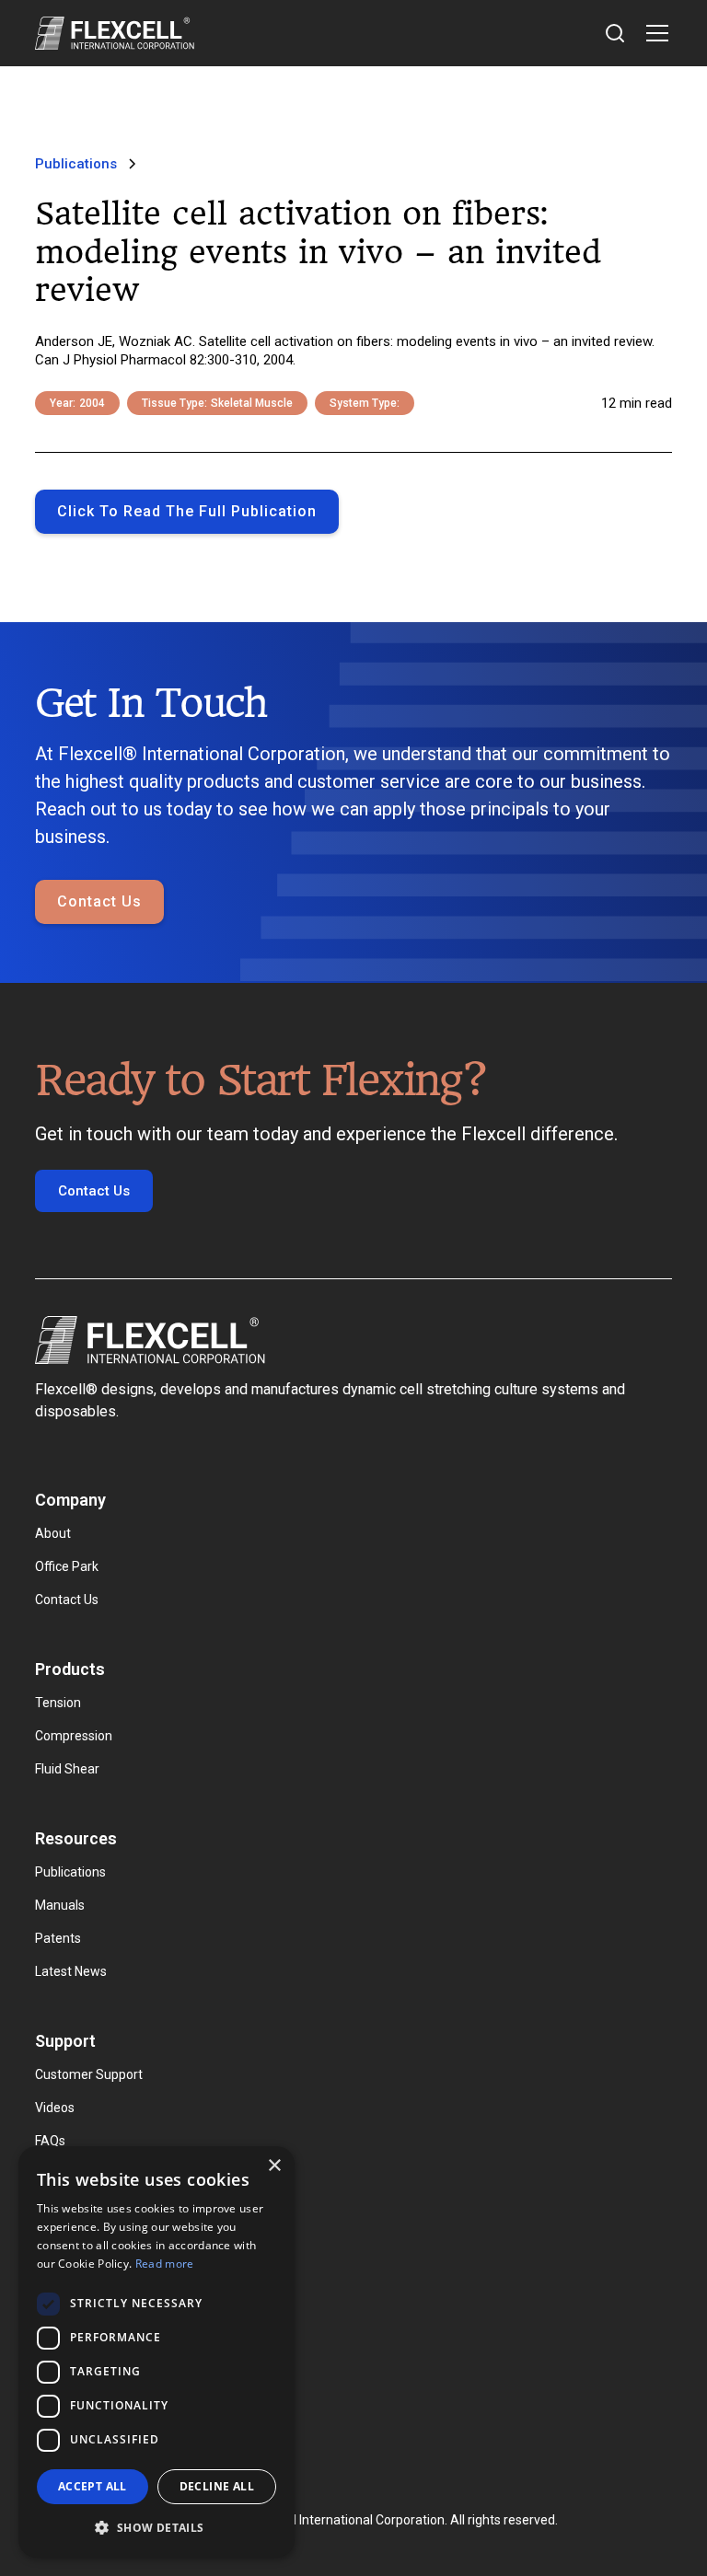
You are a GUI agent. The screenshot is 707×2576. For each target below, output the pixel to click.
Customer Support (89, 2074)
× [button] (274, 2166)
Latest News (71, 1971)
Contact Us (99, 901)
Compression (74, 1736)
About (53, 1533)
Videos (55, 2108)
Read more (165, 2264)
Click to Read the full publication (187, 511)
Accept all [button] (93, 2486)
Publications (70, 1872)
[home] (115, 33)
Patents (58, 1938)
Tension (58, 1703)
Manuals (60, 1905)
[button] (654, 33)
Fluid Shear (67, 1769)
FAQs (50, 2141)
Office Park (67, 1566)
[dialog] (156, 2352)
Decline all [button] (217, 2486)
